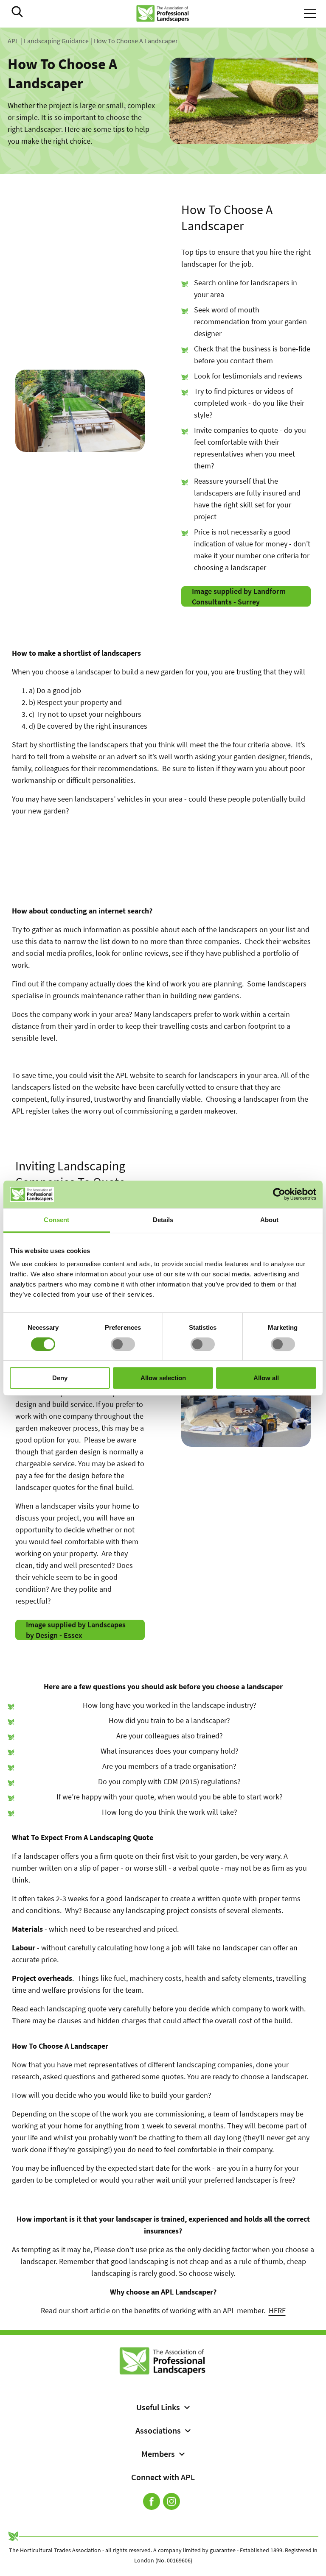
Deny (60, 1378)
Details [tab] (163, 1220)
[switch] (123, 1344)
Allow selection (163, 1378)
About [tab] (270, 1220)
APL (13, 41)
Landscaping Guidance (56, 41)
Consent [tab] (56, 1220)
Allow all (266, 1378)
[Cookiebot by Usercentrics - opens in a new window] (279, 1194)
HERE (277, 2310)
